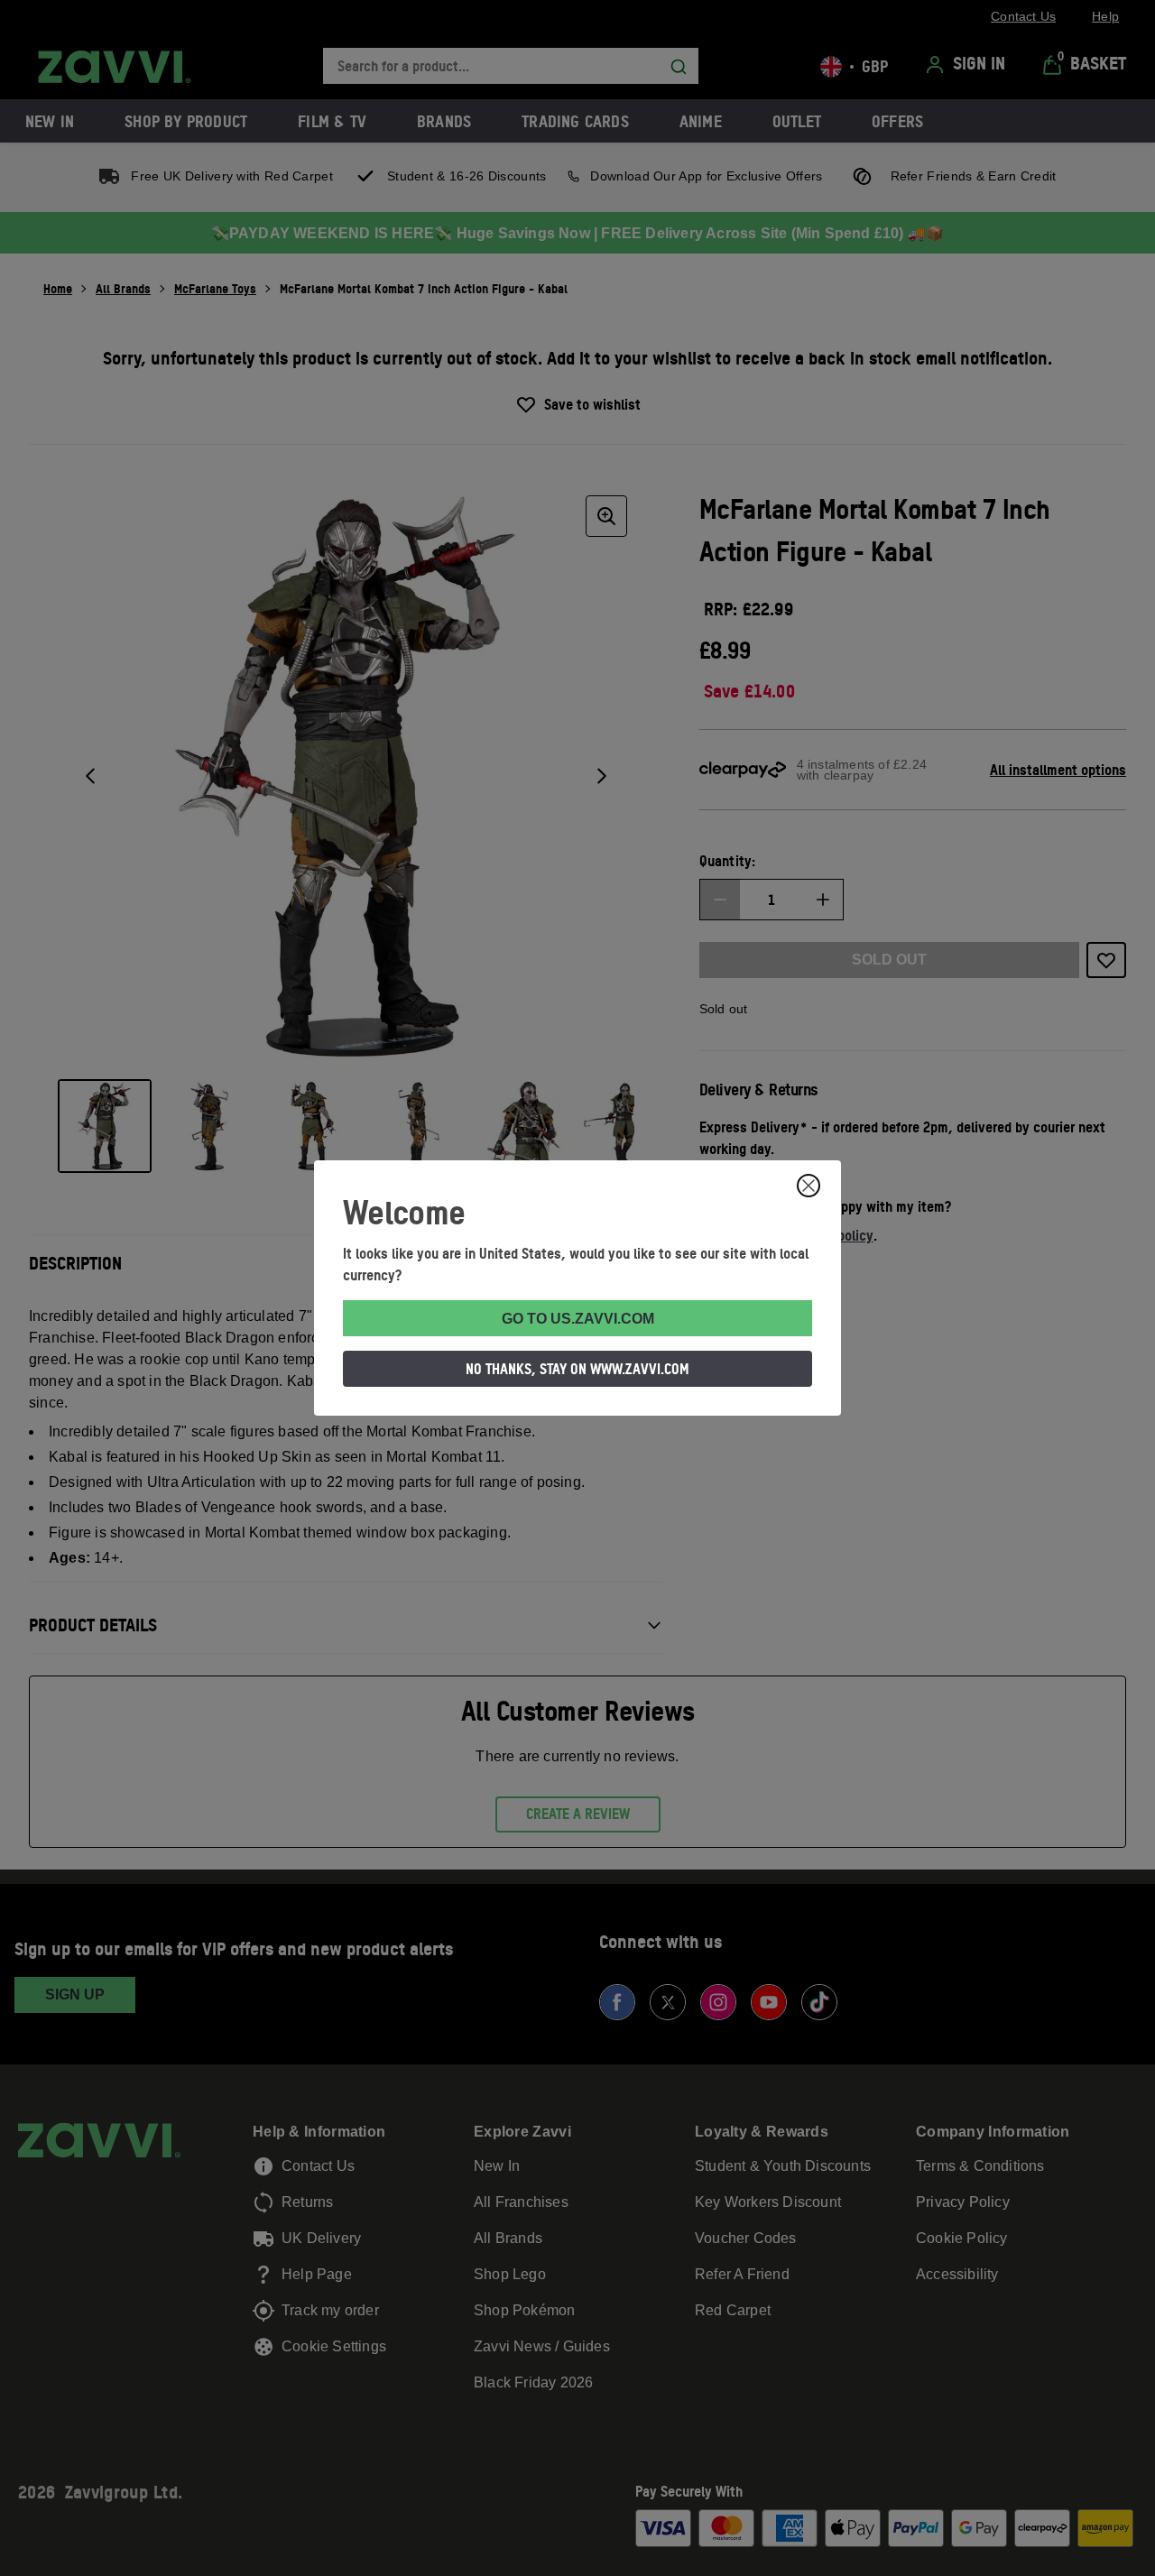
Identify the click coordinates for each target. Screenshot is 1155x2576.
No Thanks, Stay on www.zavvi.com (577, 1369)
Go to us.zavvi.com (578, 1319)
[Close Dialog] (808, 1186)
